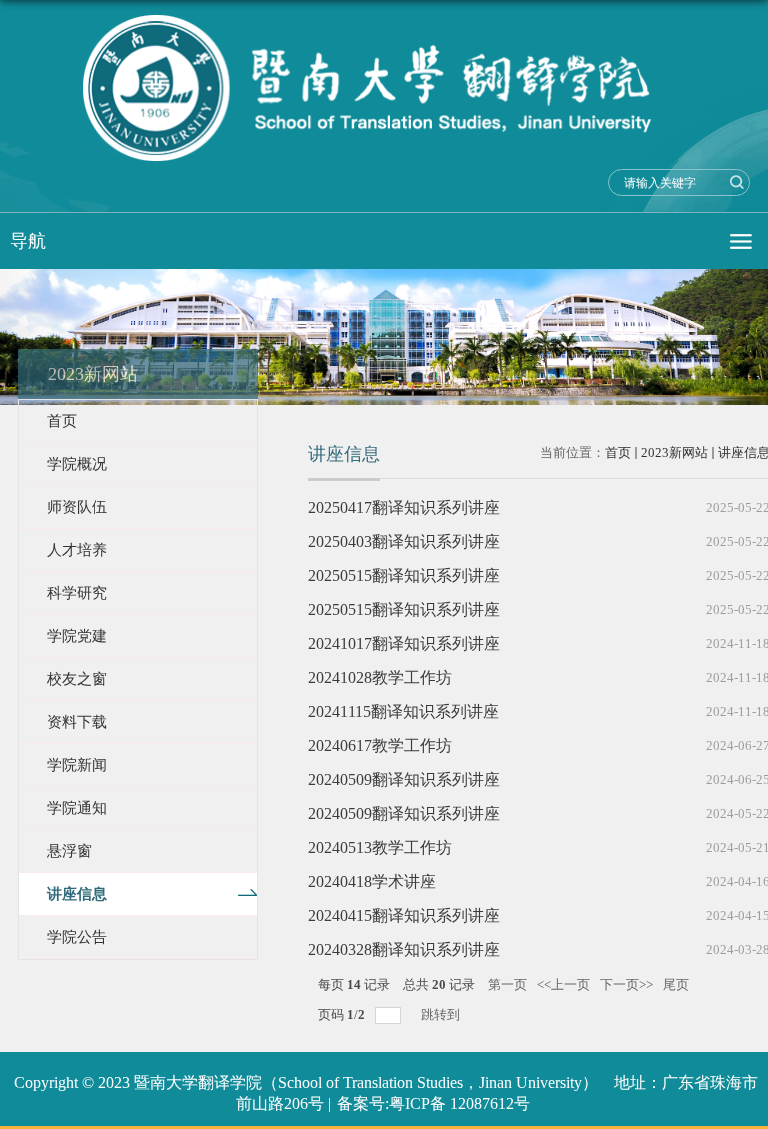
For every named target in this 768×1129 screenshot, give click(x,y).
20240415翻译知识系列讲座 (404, 915)
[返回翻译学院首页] (384, 88)
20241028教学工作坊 (380, 677)
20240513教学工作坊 (380, 847)
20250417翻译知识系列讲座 (404, 507)
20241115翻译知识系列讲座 (403, 711)
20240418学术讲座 (372, 881)
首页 (618, 452)
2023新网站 (674, 452)
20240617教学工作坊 (380, 745)
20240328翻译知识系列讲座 (404, 949)
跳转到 (442, 1014)
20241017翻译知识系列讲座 (404, 643)
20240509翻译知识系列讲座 (404, 779)
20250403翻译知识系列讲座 (404, 541)
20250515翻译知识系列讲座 (404, 575)
